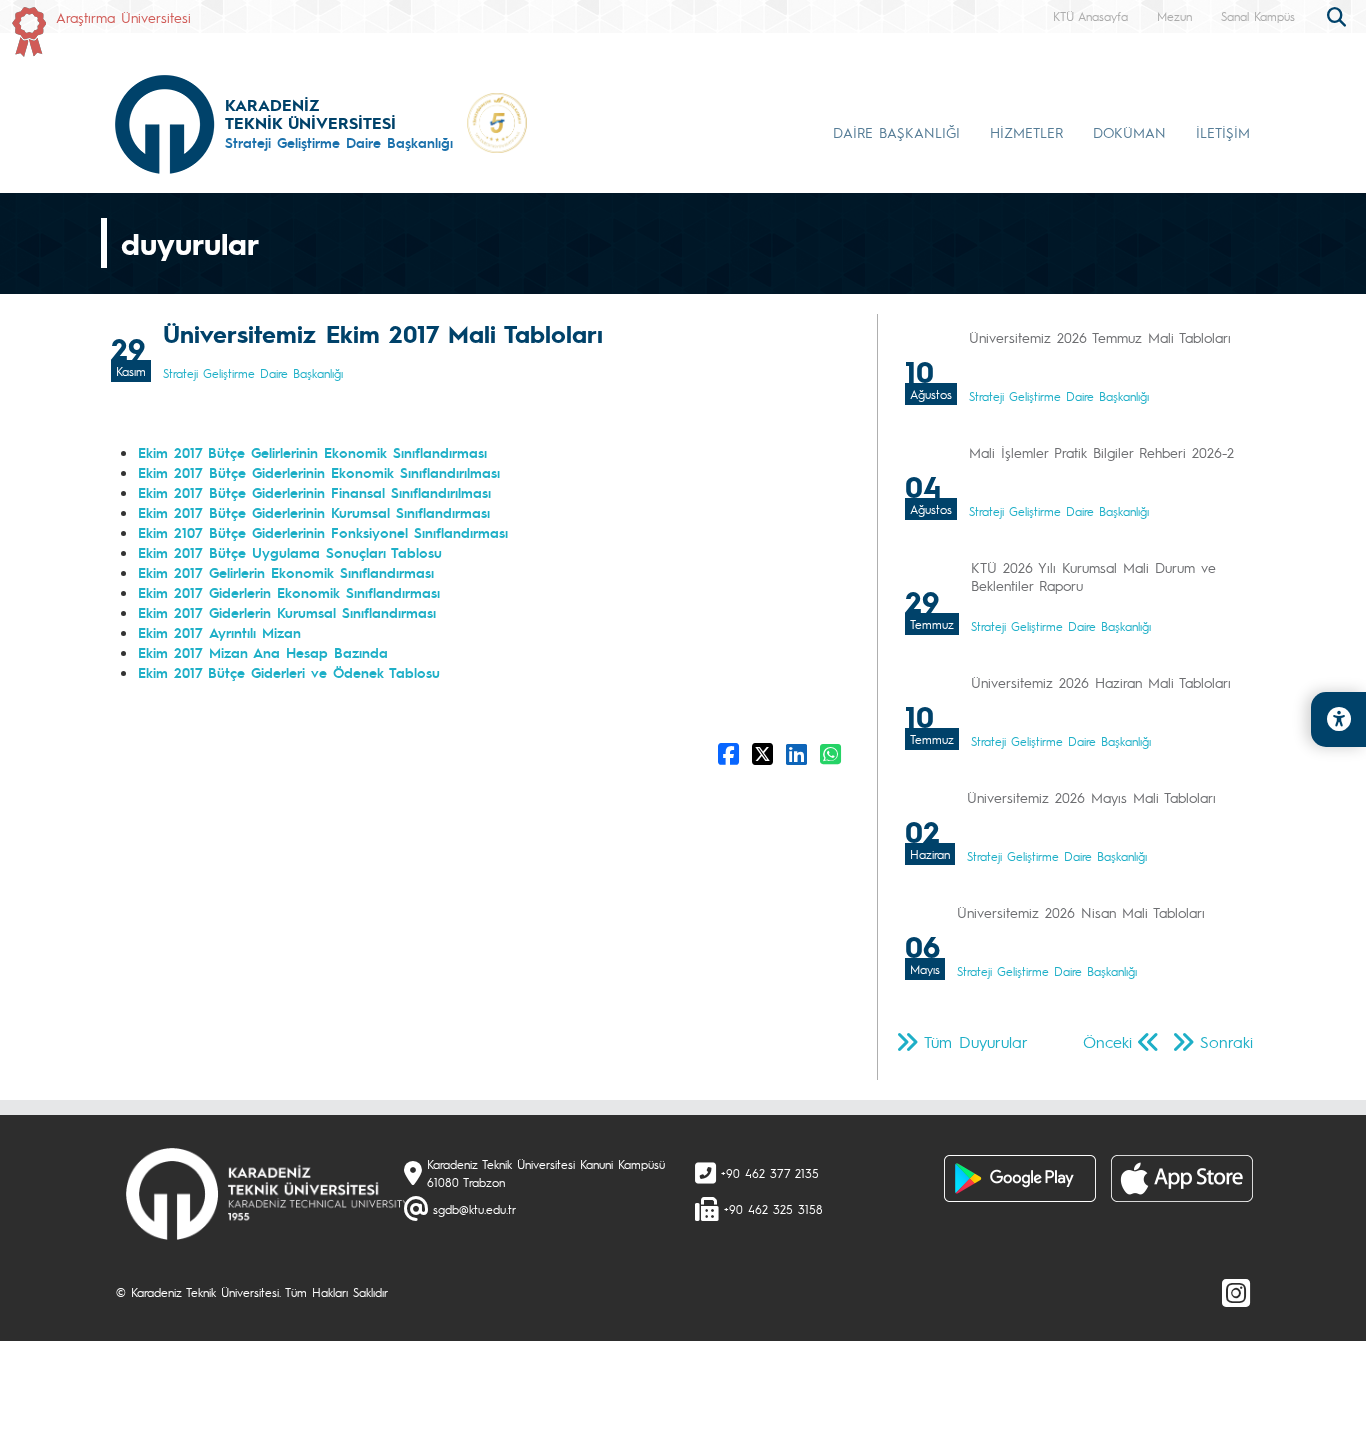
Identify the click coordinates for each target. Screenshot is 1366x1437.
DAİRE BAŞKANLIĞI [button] (896, 132)
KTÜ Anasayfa (1090, 16)
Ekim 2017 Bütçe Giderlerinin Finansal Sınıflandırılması (314, 492)
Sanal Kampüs (1258, 16)
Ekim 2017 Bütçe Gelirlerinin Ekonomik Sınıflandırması (312, 452)
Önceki (1107, 1041)
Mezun (1174, 16)
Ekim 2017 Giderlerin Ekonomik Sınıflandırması (289, 592)
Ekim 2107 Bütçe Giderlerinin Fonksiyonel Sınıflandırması (323, 532)
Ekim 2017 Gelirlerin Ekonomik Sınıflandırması (286, 572)
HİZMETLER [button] (1026, 132)
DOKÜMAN (1129, 132)
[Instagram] (1236, 1292)
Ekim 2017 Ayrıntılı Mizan (219, 632)
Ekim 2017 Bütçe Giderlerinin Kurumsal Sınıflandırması (314, 512)
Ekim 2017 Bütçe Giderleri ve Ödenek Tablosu (289, 672)
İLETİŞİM (1223, 132)
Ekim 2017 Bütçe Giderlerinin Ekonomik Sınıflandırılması (319, 472)
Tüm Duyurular (976, 1041)
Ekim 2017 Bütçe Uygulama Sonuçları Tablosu (290, 552)
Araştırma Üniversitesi (123, 17)
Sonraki (1226, 1041)
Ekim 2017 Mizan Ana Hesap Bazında (263, 652)
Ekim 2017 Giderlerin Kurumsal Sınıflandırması (287, 612)
